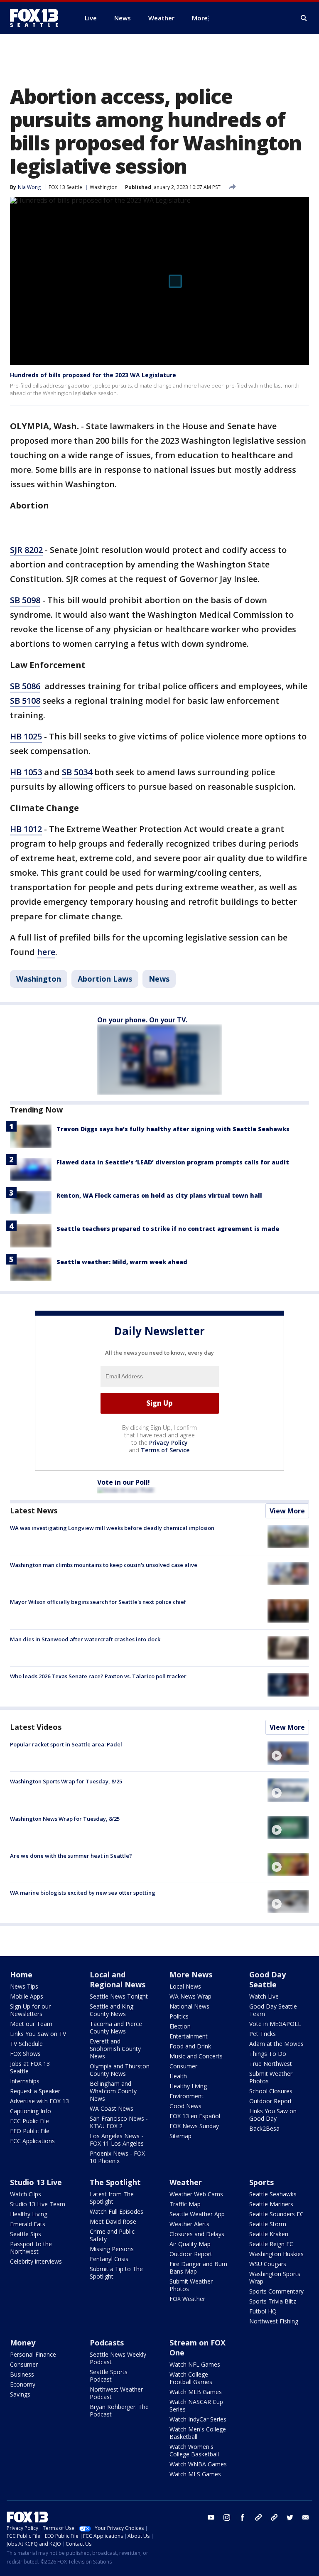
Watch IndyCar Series (198, 2419)
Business (22, 2374)
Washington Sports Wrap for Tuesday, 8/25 (66, 1781)
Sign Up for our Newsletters (30, 2010)
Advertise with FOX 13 (39, 2101)
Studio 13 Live (36, 2182)
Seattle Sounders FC (276, 2214)
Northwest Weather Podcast (116, 2393)
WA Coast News (112, 2108)
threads (274, 2517)
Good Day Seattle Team (273, 2010)
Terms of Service (165, 1450)
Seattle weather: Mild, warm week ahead (122, 1262)
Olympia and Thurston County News (120, 2070)
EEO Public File (30, 2131)
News (159, 979)
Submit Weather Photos (271, 2077)
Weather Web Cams (196, 2194)
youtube (211, 2517)
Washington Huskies (276, 2254)
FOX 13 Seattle (65, 187)
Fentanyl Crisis (109, 2259)
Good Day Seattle (267, 1979)
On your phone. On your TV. (142, 1020)
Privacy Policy (168, 1443)
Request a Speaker (35, 2091)
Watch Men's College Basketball (198, 2433)
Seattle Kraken (269, 2234)
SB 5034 (77, 772)
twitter (290, 2517)
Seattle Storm (268, 2224)
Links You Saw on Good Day (273, 2115)
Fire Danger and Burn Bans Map (198, 2268)
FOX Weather (187, 2299)
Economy (23, 2384)
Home (21, 1974)
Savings (20, 2394)
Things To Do (268, 2054)
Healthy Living (188, 2086)
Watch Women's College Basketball (194, 2450)
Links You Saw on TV (38, 2034)
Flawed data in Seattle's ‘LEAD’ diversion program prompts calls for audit (173, 1162)
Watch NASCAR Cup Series (196, 2405)
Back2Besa (264, 2128)
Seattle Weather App (197, 2214)
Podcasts (107, 2343)
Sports (261, 2182)
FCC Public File (29, 2121)
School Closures (271, 2091)
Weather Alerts (189, 2224)
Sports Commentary (276, 2291)
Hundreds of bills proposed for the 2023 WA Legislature (93, 375)
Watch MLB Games (196, 2392)
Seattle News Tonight (119, 1996)
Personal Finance (33, 2354)
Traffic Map (185, 2204)
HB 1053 (26, 772)
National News (189, 2006)
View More (287, 1511)
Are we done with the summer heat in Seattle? (71, 1856)
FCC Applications (32, 2141)
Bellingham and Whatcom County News (113, 2091)
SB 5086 (25, 686)
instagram (227, 2517)
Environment (186, 2096)
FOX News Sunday (194, 2126)
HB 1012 (26, 829)
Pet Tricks (263, 2034)
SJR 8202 (26, 550)
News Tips (24, 1986)
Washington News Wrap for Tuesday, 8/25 (65, 1819)
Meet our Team (31, 2024)
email (306, 2517)
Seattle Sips (26, 2234)
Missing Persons (112, 2249)
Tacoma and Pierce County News (116, 2027)
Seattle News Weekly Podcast (118, 2358)
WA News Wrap (190, 1996)
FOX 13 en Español (195, 2116)
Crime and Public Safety (112, 2235)
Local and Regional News (118, 1979)
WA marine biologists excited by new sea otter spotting (83, 1893)
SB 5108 (25, 701)
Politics (179, 2016)
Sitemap (180, 2136)
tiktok (258, 2517)
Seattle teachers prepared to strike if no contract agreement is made (168, 1229)
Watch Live (264, 1996)
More (200, 18)
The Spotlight (115, 2182)
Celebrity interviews (36, 2261)
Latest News (34, 1510)
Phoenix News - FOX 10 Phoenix (117, 2157)
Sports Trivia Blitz (273, 2301)
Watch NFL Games (195, 2364)
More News (191, 1974)
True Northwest (271, 2064)
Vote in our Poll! (124, 1482)
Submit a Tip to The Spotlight (116, 2273)
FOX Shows (25, 2054)
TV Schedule (26, 2044)
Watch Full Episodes (117, 2211)
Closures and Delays (197, 2234)
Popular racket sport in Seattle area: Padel (66, 1744)
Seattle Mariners (271, 2204)
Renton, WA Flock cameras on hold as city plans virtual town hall (159, 1195)
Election (180, 2026)
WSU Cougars (268, 2264)
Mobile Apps (27, 1996)
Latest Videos (36, 1727)
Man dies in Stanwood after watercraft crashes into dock (85, 1639)
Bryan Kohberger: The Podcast (119, 2410)
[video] (288, 1753)
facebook (243, 2517)
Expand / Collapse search (304, 18)
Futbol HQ (263, 2311)
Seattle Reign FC (271, 2244)
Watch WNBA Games (198, 2464)
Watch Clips (26, 2194)
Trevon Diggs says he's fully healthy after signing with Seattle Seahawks (173, 1129)
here (46, 952)
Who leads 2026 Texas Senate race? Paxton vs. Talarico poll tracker (98, 1676)
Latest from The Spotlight (112, 2198)
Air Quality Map (190, 2244)
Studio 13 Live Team (38, 2204)
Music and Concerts (196, 2056)
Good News (185, 2106)
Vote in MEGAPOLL (275, 2024)
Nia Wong (29, 187)
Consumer (183, 2066)
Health (178, 2076)
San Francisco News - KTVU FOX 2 (119, 2122)
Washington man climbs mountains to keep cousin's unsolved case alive (104, 1565)
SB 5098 (25, 600)
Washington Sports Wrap (275, 2278)
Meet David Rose (113, 2221)
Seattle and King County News (112, 2010)
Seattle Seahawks (273, 2194)
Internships (25, 2081)
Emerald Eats (28, 2224)
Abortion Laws (105, 979)
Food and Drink (190, 2046)
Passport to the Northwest (31, 2248)
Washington (104, 187)
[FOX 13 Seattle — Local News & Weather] (37, 18)
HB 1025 (26, 736)
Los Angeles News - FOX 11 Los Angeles (117, 2140)
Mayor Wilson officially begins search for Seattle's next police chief (98, 1602)
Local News (185, 1986)
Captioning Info (31, 2111)
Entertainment (189, 2036)
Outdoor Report (271, 2101)
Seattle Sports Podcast (109, 2376)
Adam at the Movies (276, 2044)
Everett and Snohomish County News (115, 2049)
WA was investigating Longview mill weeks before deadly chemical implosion (112, 1528)
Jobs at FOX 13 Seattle (30, 2067)
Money (23, 2343)
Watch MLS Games (195, 2474)
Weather (186, 2182)
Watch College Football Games (191, 2378)
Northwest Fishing (274, 2321)
